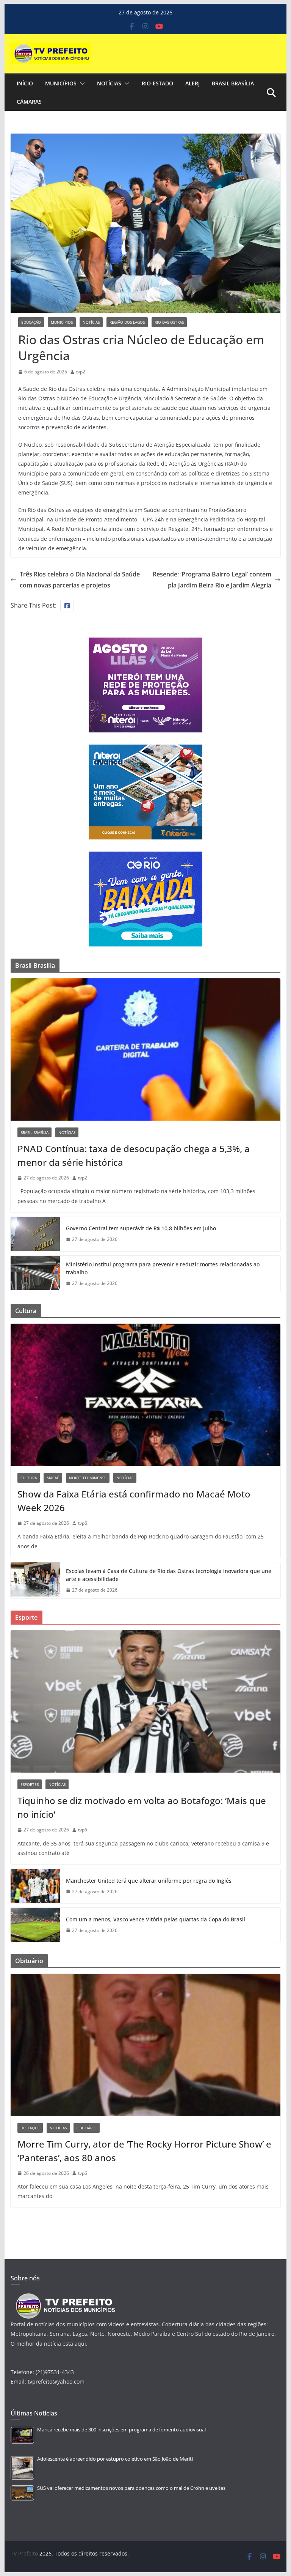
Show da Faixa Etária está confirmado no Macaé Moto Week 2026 (134, 1501)
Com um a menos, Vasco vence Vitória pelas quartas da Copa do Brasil (156, 1919)
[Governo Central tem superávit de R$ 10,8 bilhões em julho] (35, 1234)
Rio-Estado (157, 83)
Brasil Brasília (233, 83)
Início (25, 83)
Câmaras (29, 102)
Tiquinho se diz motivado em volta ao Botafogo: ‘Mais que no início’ (142, 1807)
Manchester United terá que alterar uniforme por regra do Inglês (149, 1881)
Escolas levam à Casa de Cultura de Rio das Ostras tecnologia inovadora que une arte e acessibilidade (169, 1575)
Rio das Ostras (169, 322)
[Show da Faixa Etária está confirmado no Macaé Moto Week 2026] (146, 1395)
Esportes (30, 1784)
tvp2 (81, 372)
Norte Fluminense (88, 1478)
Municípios (61, 83)
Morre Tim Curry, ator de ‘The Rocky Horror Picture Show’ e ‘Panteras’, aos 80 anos (144, 2151)
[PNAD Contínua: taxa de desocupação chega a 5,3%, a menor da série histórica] (146, 1049)
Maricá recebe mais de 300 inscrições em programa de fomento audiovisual (121, 2430)
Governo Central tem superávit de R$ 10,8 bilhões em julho (141, 1228)
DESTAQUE (30, 2128)
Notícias (109, 83)
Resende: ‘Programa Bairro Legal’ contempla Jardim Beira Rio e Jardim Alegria (212, 580)
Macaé (53, 1478)
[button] (81, 83)
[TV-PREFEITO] (65, 2297)
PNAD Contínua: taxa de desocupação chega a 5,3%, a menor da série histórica (134, 1155)
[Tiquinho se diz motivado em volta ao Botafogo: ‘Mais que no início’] (146, 1701)
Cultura (29, 1478)
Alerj (192, 83)
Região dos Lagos (127, 322)
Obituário (87, 2128)
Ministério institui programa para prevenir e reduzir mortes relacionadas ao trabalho (163, 1268)
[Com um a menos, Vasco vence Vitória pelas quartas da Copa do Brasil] (35, 1925)
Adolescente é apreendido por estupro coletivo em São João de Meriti (115, 2459)
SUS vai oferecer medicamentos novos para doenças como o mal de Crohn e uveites (131, 2488)
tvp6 (83, 1523)
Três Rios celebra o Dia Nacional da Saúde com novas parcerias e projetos (80, 580)
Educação (31, 322)
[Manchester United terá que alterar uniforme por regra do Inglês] (35, 1886)
